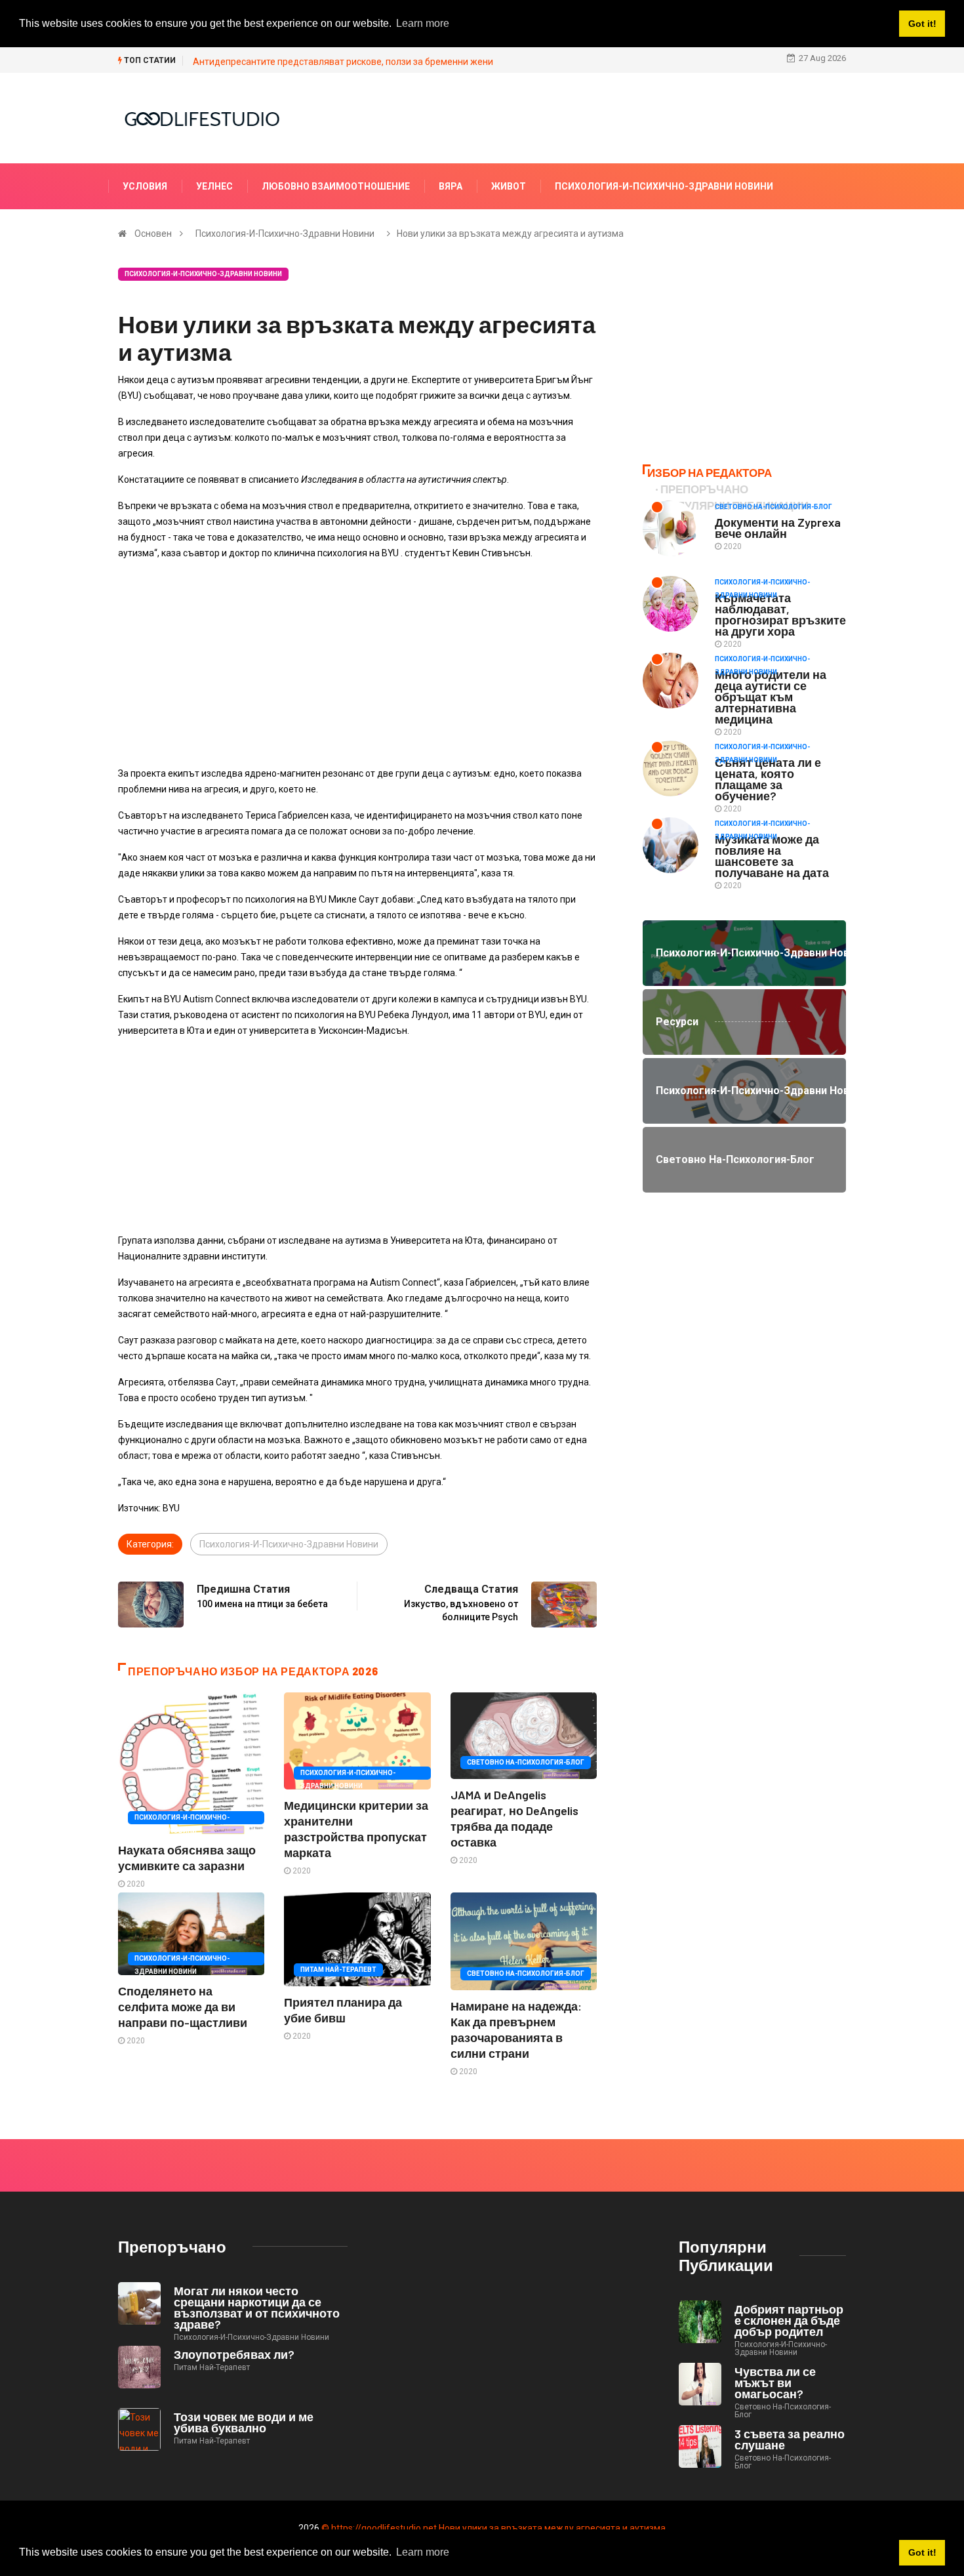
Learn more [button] (423, 2552)
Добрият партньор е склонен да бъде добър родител (789, 2320)
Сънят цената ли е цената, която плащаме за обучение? (768, 779)
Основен (153, 234)
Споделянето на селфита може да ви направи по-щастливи (183, 2007)
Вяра (451, 186)
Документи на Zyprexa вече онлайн (778, 528)
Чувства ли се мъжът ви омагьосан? (775, 2382)
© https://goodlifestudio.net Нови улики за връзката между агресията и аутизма (493, 2528)
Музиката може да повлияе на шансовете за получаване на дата (772, 856)
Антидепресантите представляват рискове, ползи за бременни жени (343, 62)
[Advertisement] (357, 663)
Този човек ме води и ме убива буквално (244, 2422)
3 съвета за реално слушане (790, 2439)
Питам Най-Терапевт (338, 1970)
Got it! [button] (922, 2552)
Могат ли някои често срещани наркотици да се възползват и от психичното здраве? (257, 2307)
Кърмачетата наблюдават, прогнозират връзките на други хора (780, 614)
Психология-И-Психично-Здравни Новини (664, 186)
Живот (509, 186)
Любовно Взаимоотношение (336, 186)
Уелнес (214, 186)
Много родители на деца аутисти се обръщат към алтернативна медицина (771, 697)
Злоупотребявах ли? (234, 2354)
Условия (145, 186)
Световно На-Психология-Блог (526, 1762)
